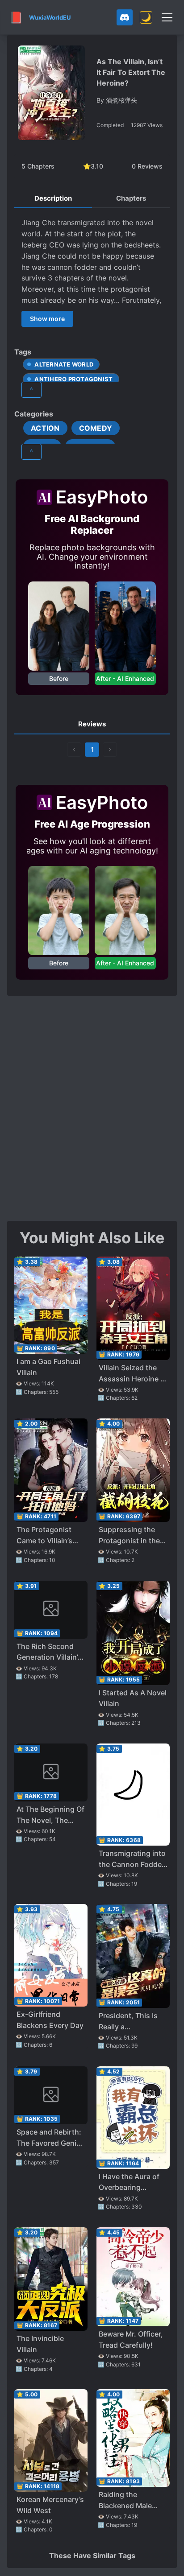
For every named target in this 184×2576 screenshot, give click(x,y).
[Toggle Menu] (167, 17)
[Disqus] (92, 1107)
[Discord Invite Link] (125, 17)
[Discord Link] (125, 17)
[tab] (53, 199)
